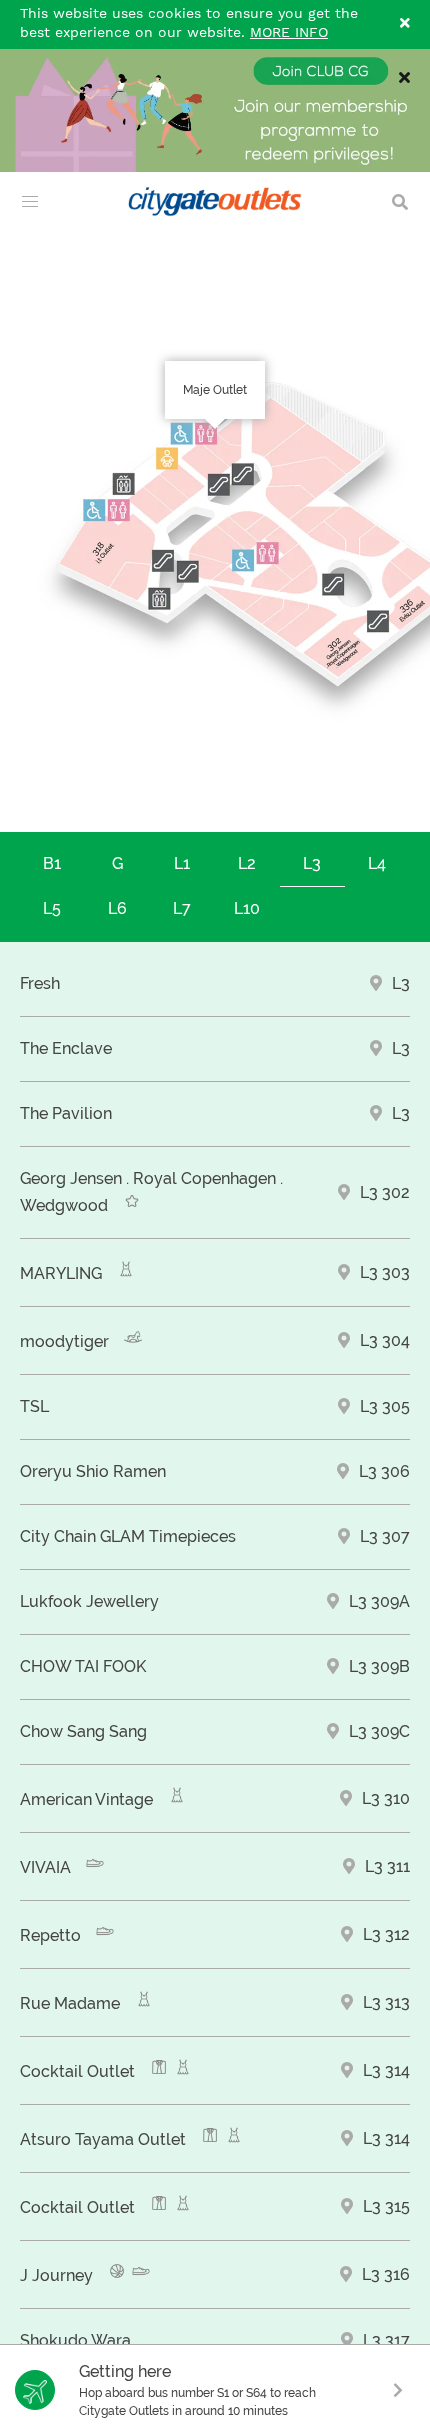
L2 (247, 863)
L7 (182, 908)
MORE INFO (289, 33)
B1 (52, 863)
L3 (312, 863)
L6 (117, 908)
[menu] (30, 202)
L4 (377, 863)
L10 (247, 908)
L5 (52, 908)
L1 (182, 863)
